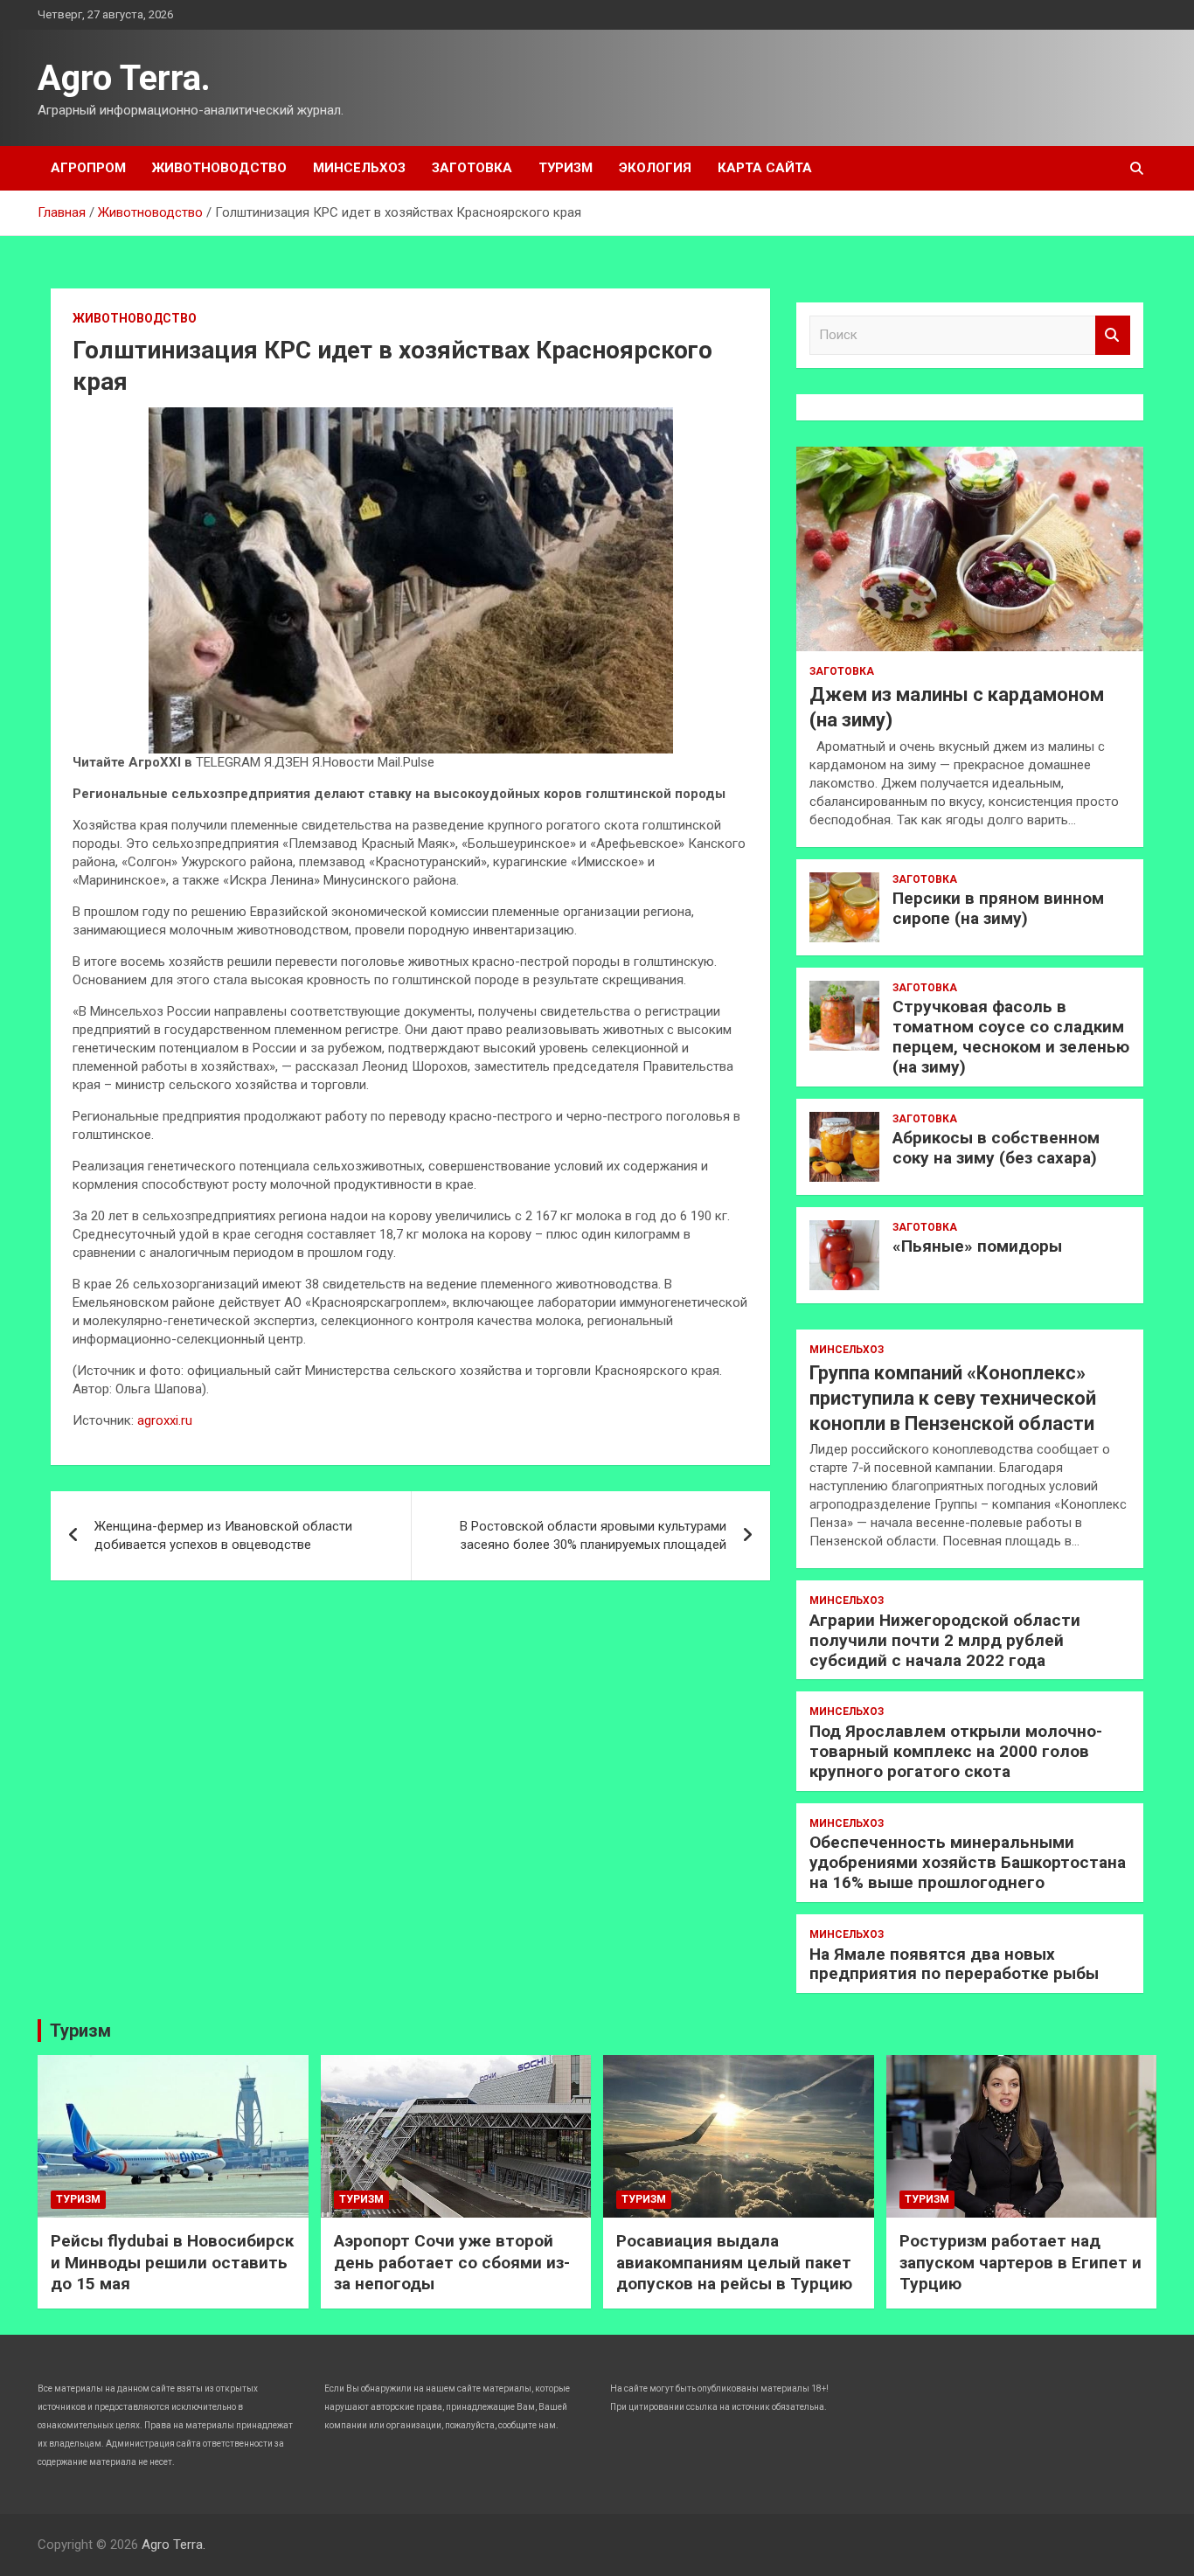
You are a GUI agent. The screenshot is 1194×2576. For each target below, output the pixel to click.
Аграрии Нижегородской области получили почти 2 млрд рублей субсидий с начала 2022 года (945, 1640)
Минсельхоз (359, 168)
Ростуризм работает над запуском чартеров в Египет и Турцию (1020, 2262)
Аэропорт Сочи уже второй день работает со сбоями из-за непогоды (452, 2262)
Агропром (88, 168)
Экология (655, 168)
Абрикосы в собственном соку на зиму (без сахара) (996, 1148)
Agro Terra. (124, 78)
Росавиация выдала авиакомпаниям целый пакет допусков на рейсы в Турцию (734, 2262)
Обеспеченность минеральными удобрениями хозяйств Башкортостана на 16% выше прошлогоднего (968, 1862)
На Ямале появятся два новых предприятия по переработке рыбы (954, 1964)
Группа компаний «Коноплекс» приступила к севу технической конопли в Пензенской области (953, 1398)
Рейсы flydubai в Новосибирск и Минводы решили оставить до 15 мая (172, 2262)
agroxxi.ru (165, 1420)
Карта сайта (765, 168)
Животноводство (219, 168)
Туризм (566, 168)
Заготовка (472, 168)
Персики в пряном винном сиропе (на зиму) (998, 908)
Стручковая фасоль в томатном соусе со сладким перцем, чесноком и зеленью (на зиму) (1011, 1036)
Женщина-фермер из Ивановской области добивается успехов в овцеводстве (223, 1535)
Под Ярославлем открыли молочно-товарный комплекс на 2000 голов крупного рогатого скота (956, 1751)
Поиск (1113, 335)
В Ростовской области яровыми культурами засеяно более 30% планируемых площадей (593, 1535)
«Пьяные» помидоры (977, 1246)
